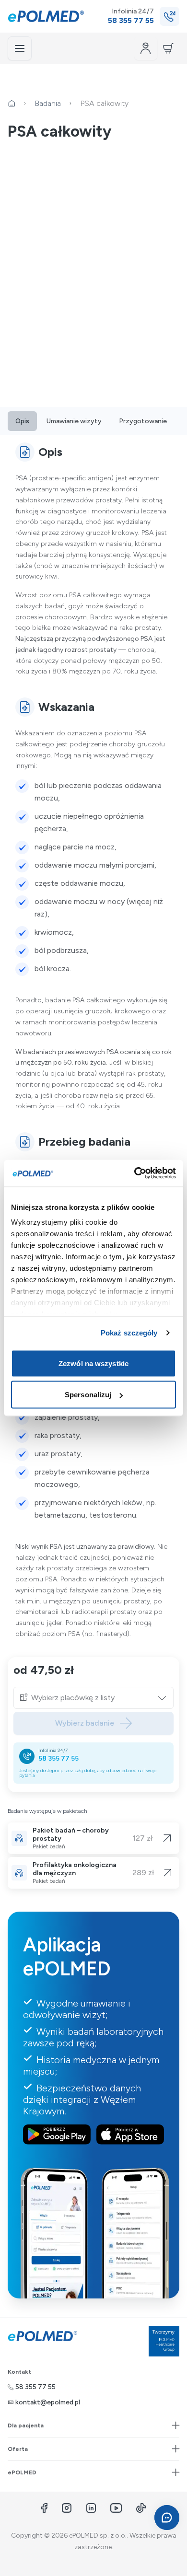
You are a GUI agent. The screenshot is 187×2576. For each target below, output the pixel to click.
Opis (22, 421)
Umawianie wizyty (74, 421)
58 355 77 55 (58, 1758)
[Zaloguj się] (146, 48)
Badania (48, 103)
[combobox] (99, 1698)
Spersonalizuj (88, 1395)
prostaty (109, 500)
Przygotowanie (143, 421)
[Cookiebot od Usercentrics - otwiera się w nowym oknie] (134, 1173)
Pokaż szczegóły (129, 1333)
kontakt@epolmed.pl (48, 2402)
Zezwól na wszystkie (93, 1363)
